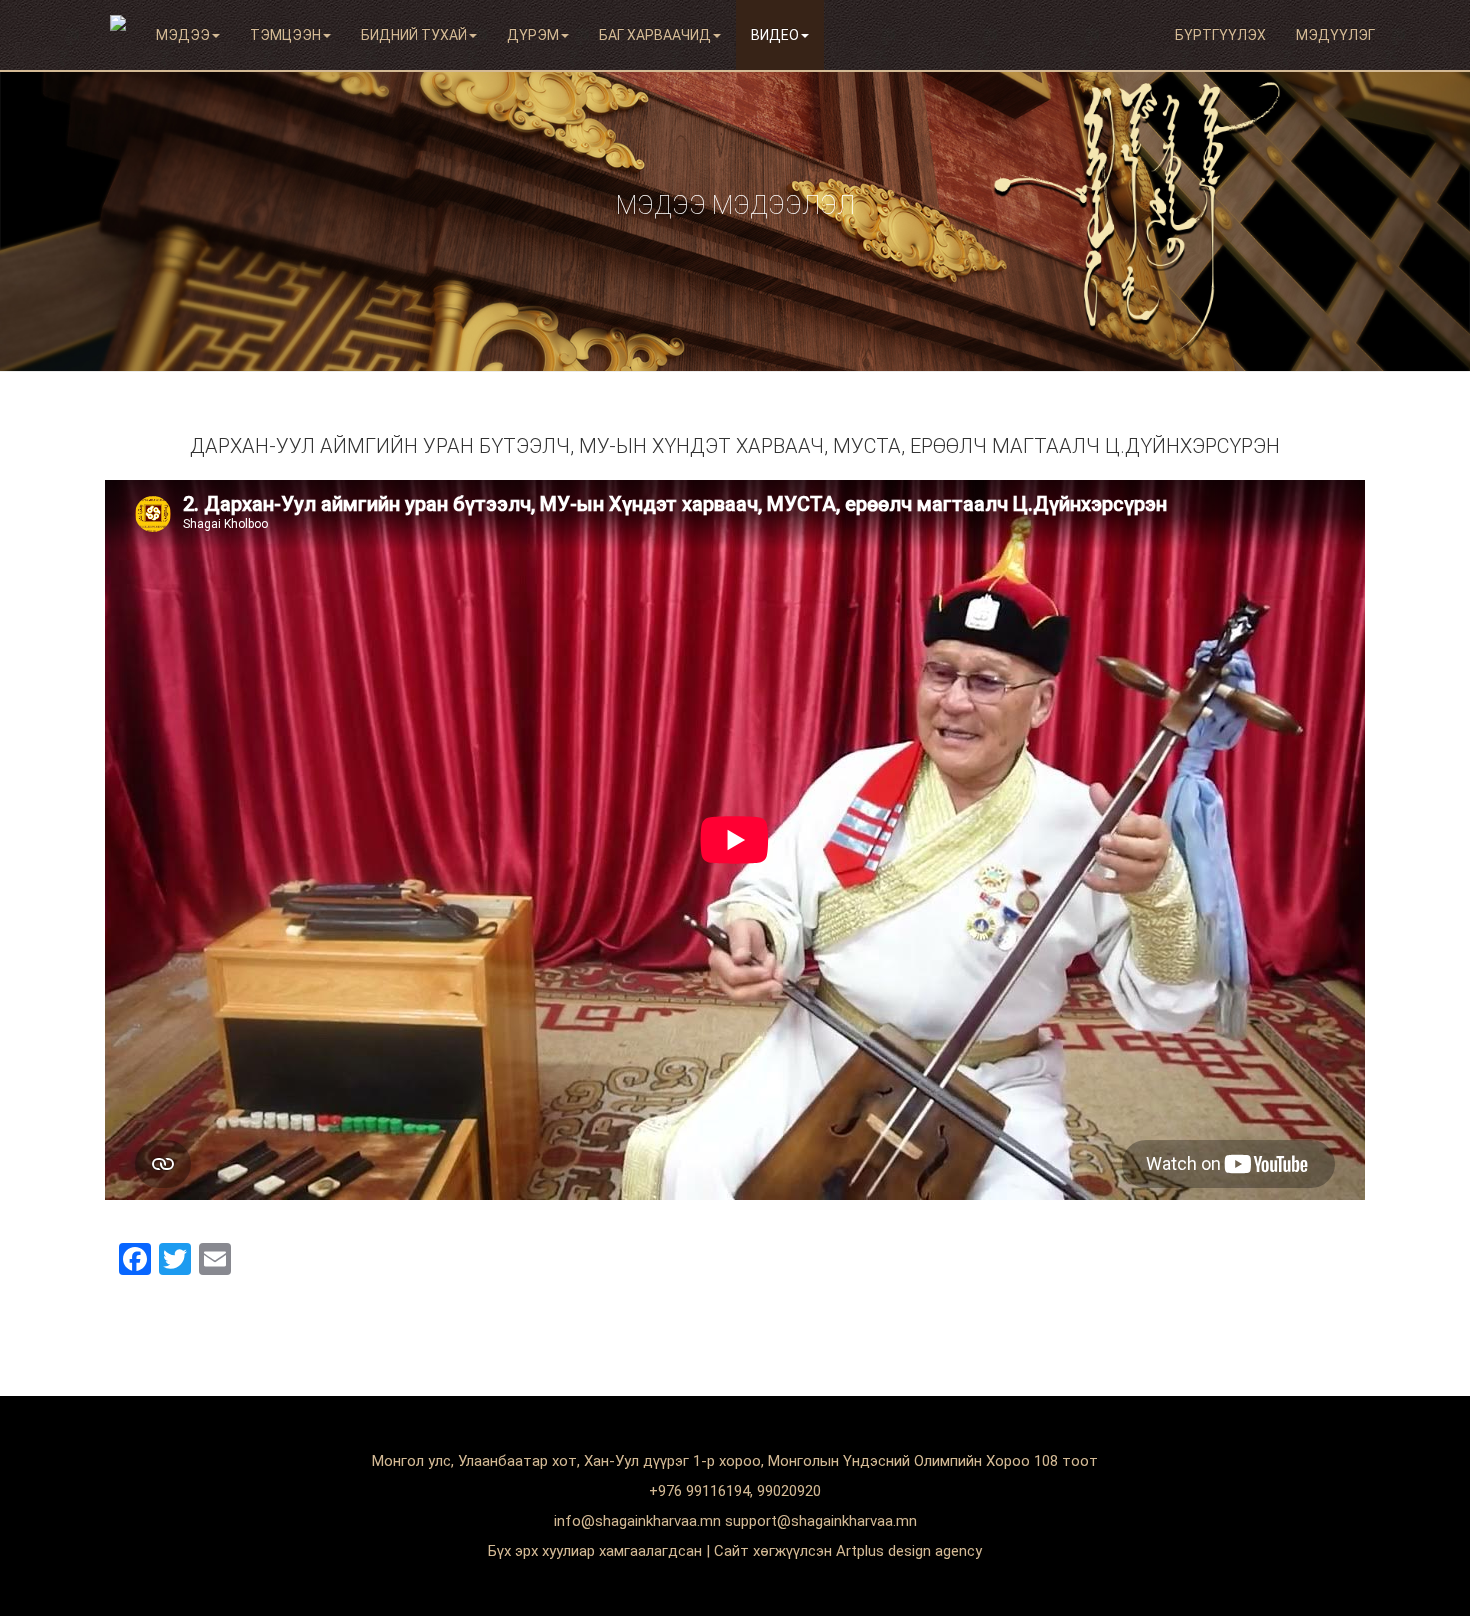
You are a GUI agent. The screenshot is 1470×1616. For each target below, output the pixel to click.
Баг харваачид (655, 35)
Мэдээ (183, 35)
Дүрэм (533, 35)
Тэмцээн (285, 35)
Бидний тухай (414, 35)
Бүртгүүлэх (1220, 35)
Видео (775, 35)
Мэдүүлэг (1335, 35)
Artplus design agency (909, 1551)
